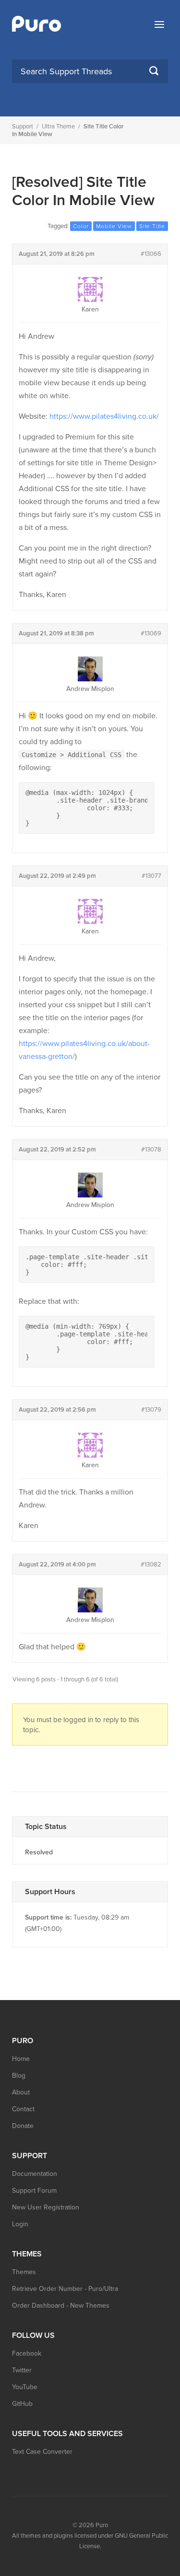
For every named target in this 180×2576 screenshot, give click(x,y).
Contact (23, 2109)
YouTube (25, 2387)
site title (152, 226)
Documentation (35, 2174)
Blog (19, 2076)
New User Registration (46, 2207)
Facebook (27, 2353)
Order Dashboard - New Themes (61, 2306)
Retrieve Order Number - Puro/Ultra (65, 2289)
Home (21, 2059)
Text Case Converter (42, 2452)
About (21, 2092)
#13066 (151, 254)
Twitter (22, 2370)
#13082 (151, 1564)
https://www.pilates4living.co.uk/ (104, 416)
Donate (23, 2126)
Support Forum (34, 2191)
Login (20, 2224)
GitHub (22, 2404)
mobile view (114, 226)
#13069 (151, 633)
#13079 (151, 1410)
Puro (102, 2525)
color (81, 226)
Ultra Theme (58, 126)
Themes (24, 2272)
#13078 (151, 1150)
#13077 (151, 876)
